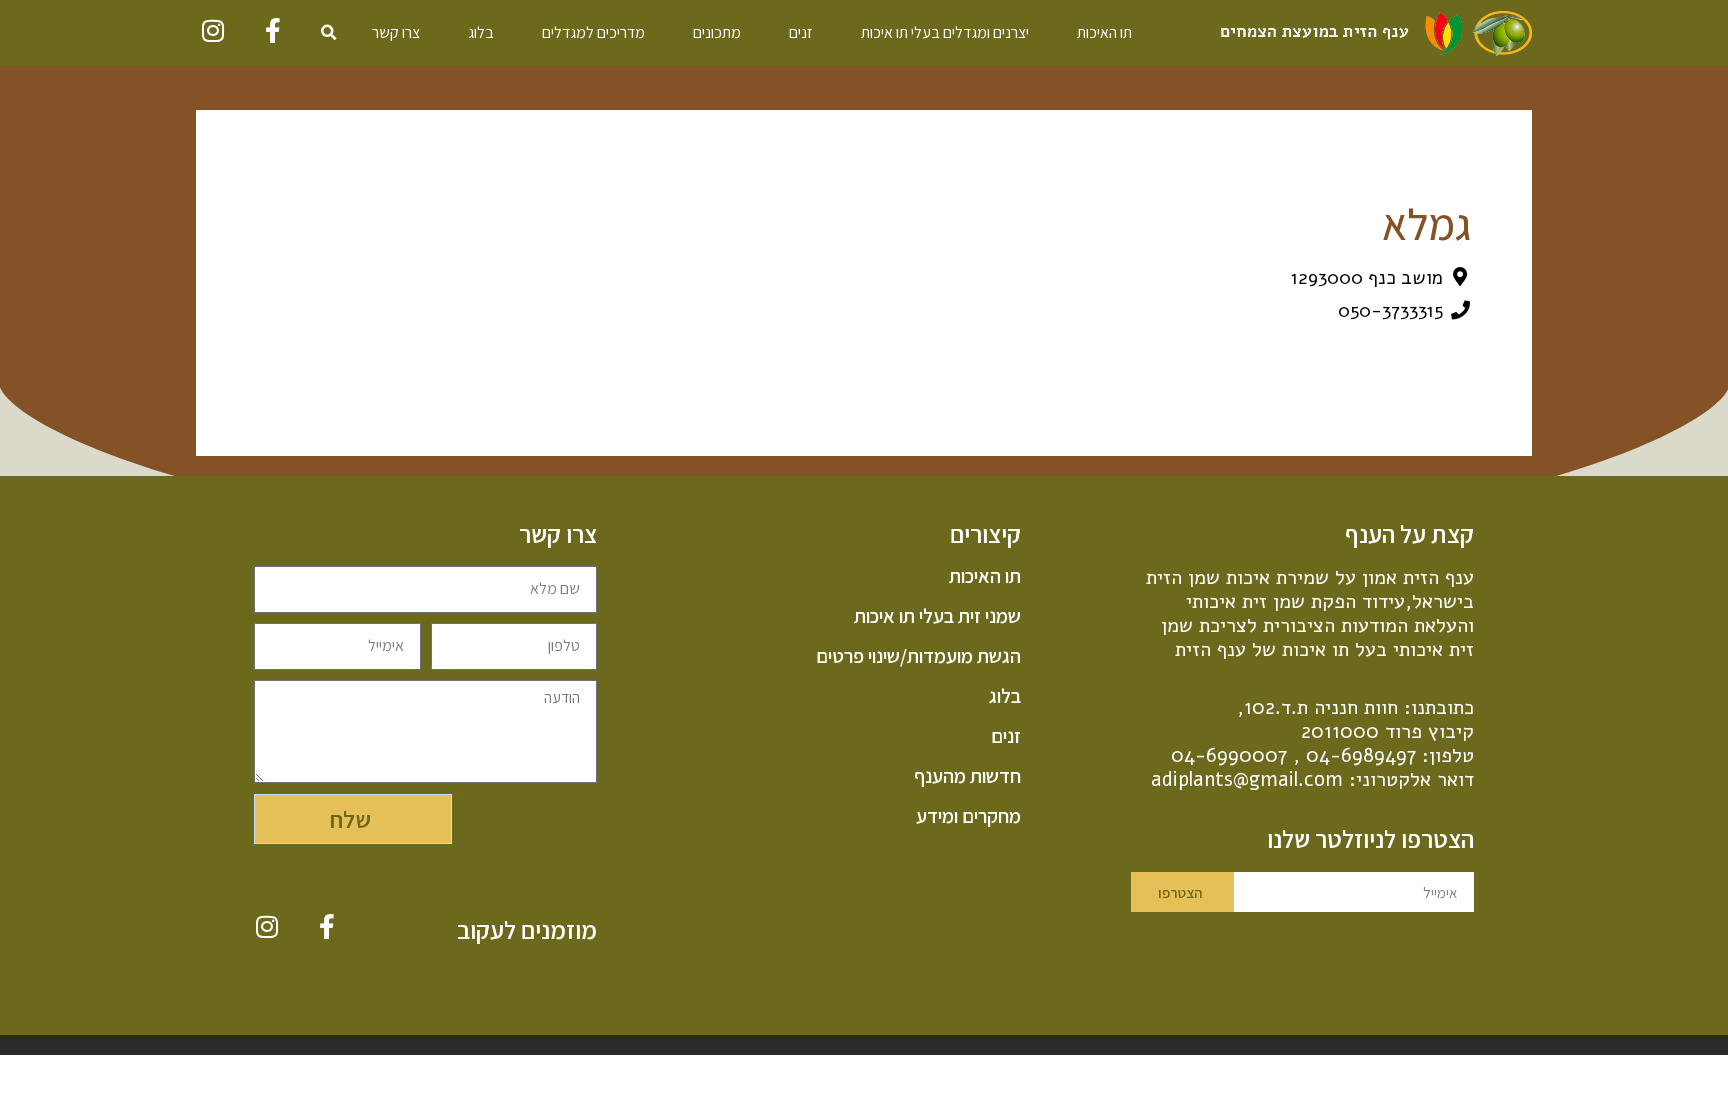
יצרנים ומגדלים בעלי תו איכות (945, 32)
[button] (329, 33)
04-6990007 (1229, 755)
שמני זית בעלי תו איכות (937, 616)
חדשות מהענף (967, 776)
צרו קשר (396, 32)
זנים (801, 32)
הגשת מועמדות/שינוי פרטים (918, 656)
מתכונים (717, 32)
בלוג (481, 32)
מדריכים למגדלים (593, 32)
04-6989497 (1361, 755)
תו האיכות (1104, 32)
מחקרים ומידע (968, 816)
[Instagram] (213, 30)
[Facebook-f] (273, 30)
